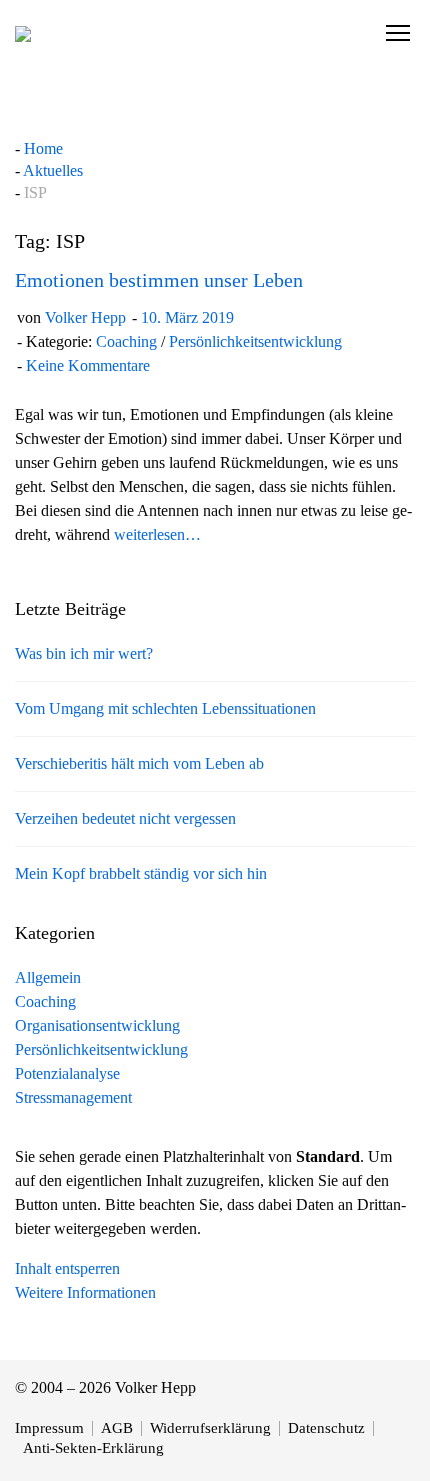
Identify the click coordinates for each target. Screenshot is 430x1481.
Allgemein (48, 977)
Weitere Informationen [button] (85, 1292)
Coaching (126, 341)
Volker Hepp (85, 317)
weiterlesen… (157, 534)
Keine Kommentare (88, 365)
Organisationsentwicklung (97, 1025)
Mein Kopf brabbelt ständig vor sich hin (141, 873)
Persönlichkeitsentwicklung (255, 341)
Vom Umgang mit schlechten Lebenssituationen (165, 708)
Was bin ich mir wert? (84, 653)
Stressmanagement (73, 1097)
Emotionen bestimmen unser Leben (159, 280)
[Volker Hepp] (23, 33)
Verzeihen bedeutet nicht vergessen (125, 818)
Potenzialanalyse (67, 1073)
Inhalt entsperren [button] (67, 1268)
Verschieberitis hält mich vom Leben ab (139, 763)
